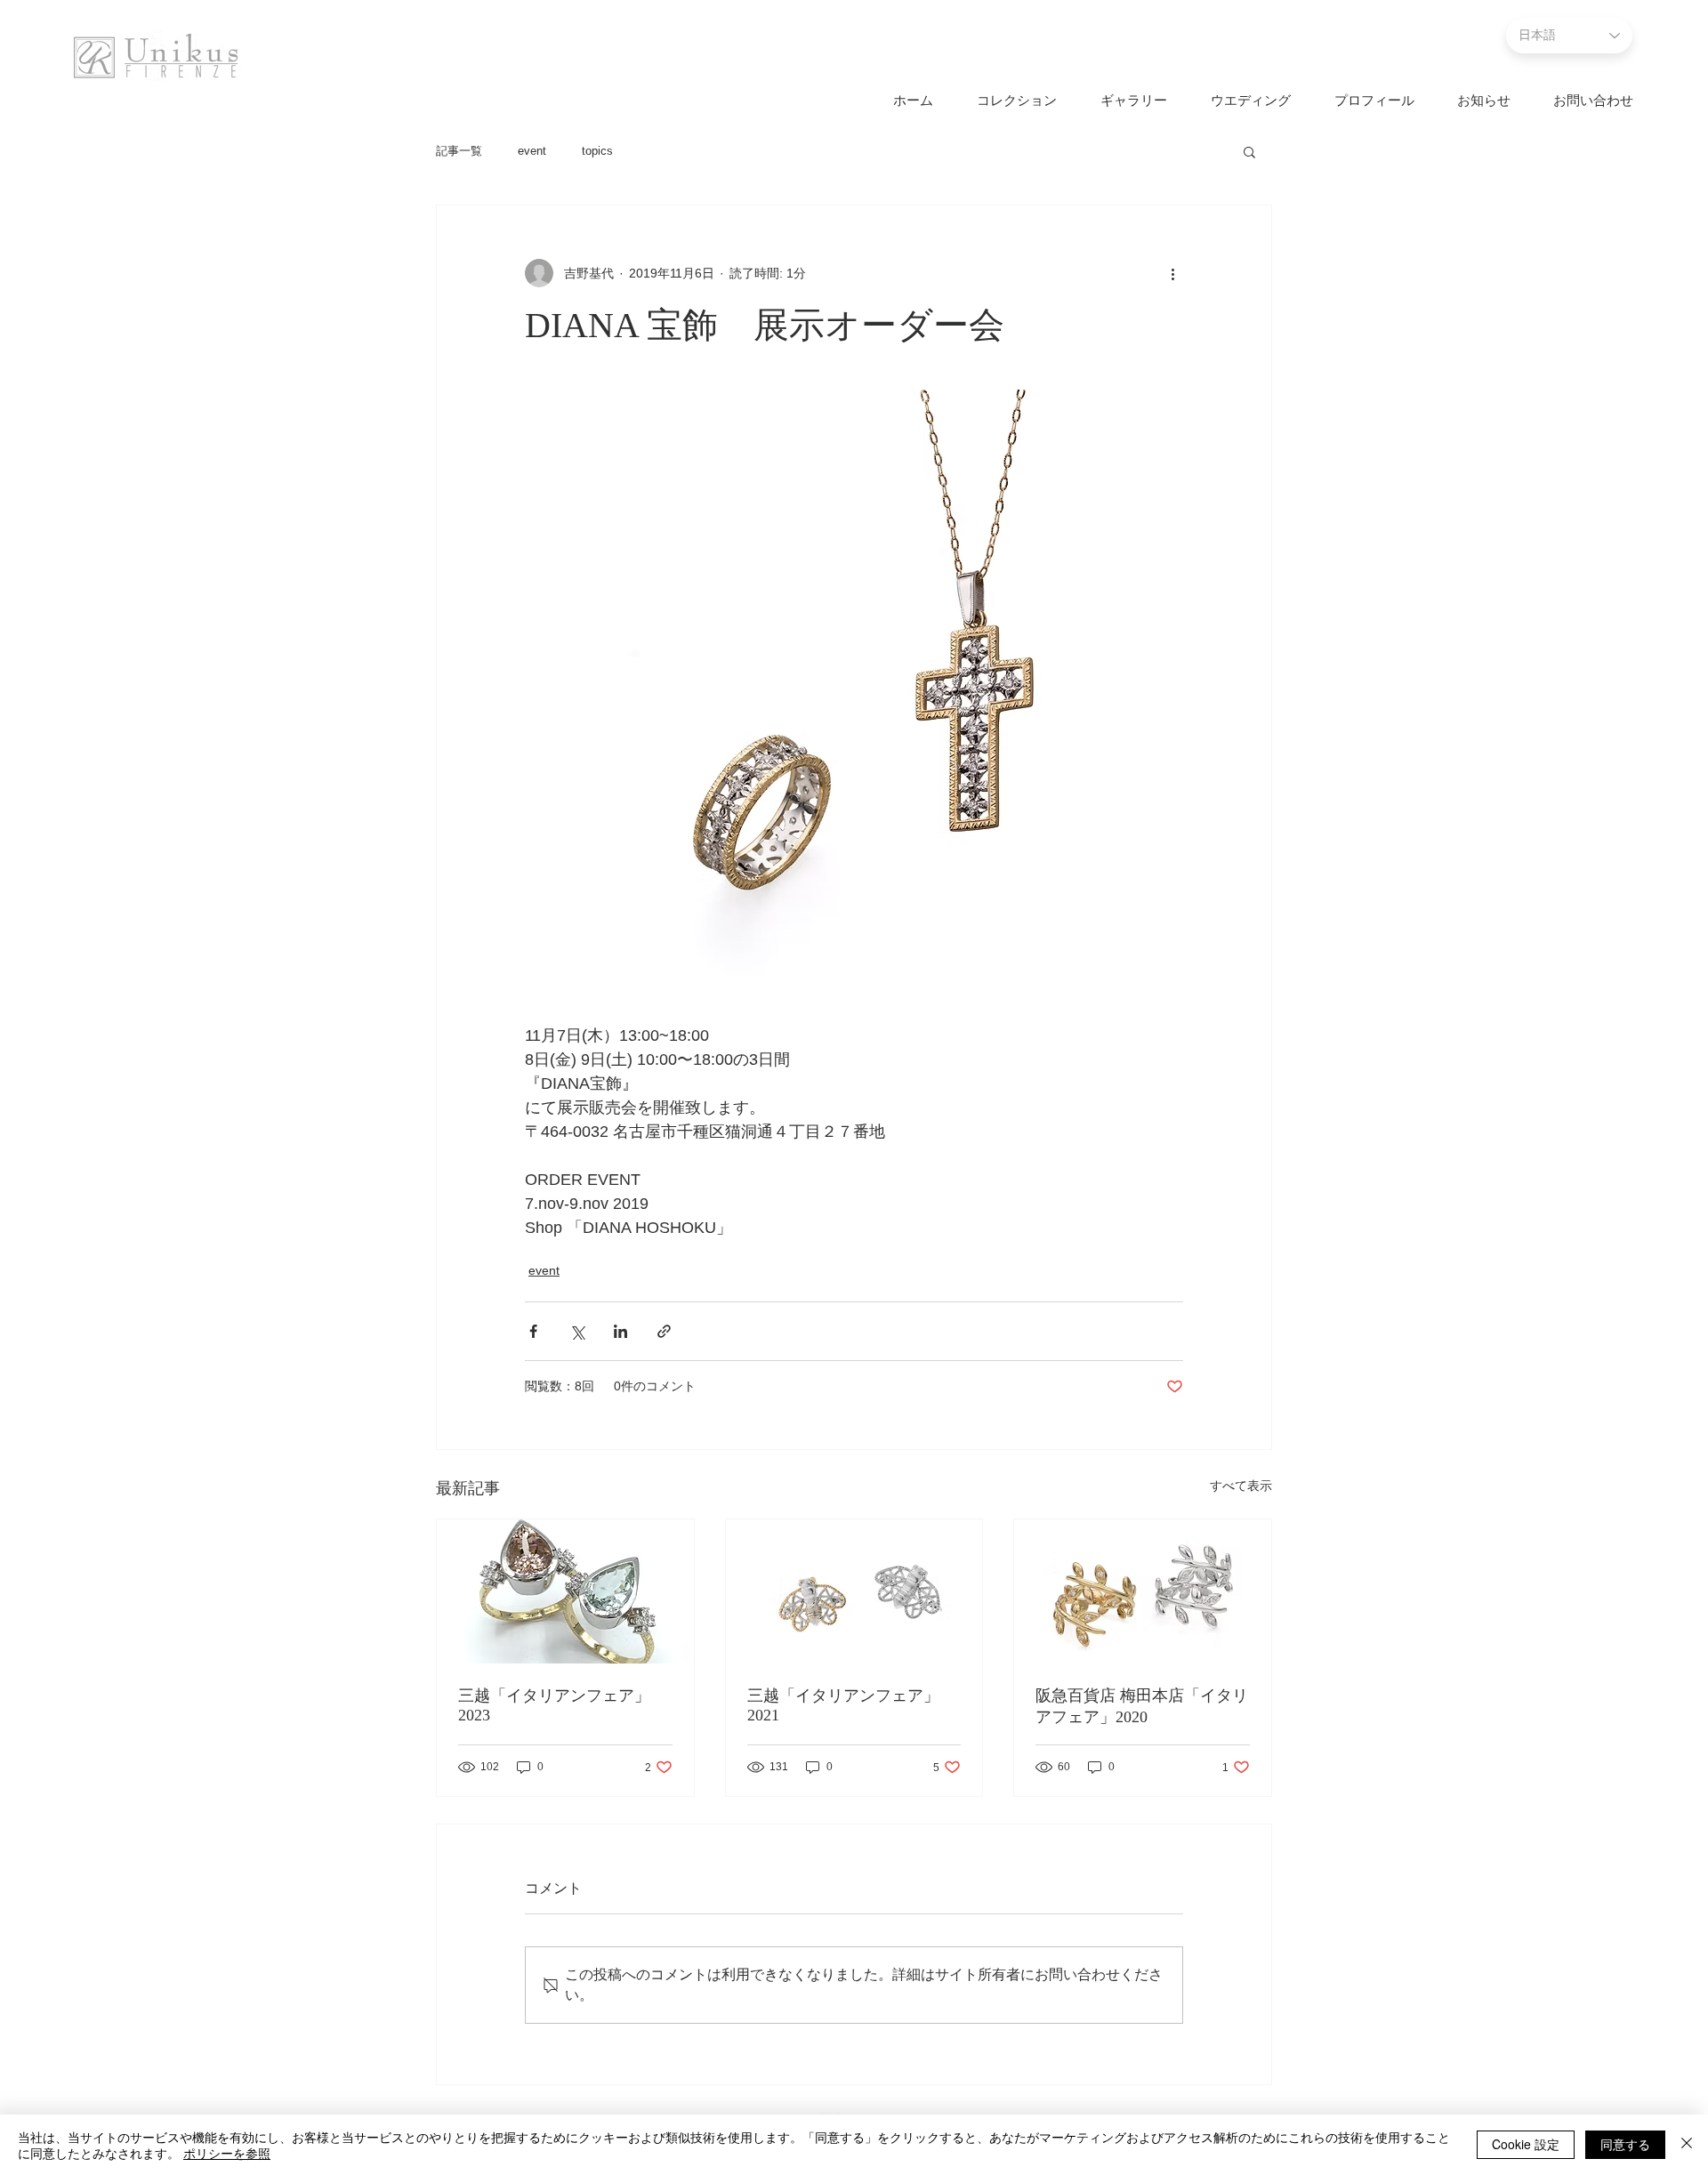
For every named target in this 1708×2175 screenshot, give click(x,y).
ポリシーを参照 (227, 2153)
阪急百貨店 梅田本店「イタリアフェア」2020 (1142, 1706)
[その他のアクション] (1172, 273)
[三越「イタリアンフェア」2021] (854, 1591)
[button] (1249, 151)
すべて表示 (1241, 1486)
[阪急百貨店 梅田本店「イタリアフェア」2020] (1143, 1591)
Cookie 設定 (1526, 2144)
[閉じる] (1687, 2145)
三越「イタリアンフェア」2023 (554, 1705)
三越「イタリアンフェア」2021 (843, 1705)
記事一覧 (459, 151)
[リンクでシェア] (664, 1331)
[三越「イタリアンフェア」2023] (565, 1591)
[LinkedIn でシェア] (620, 1331)
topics (597, 151)
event (532, 151)
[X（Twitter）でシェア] (577, 1331)
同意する (1625, 2144)
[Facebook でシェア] (533, 1331)
